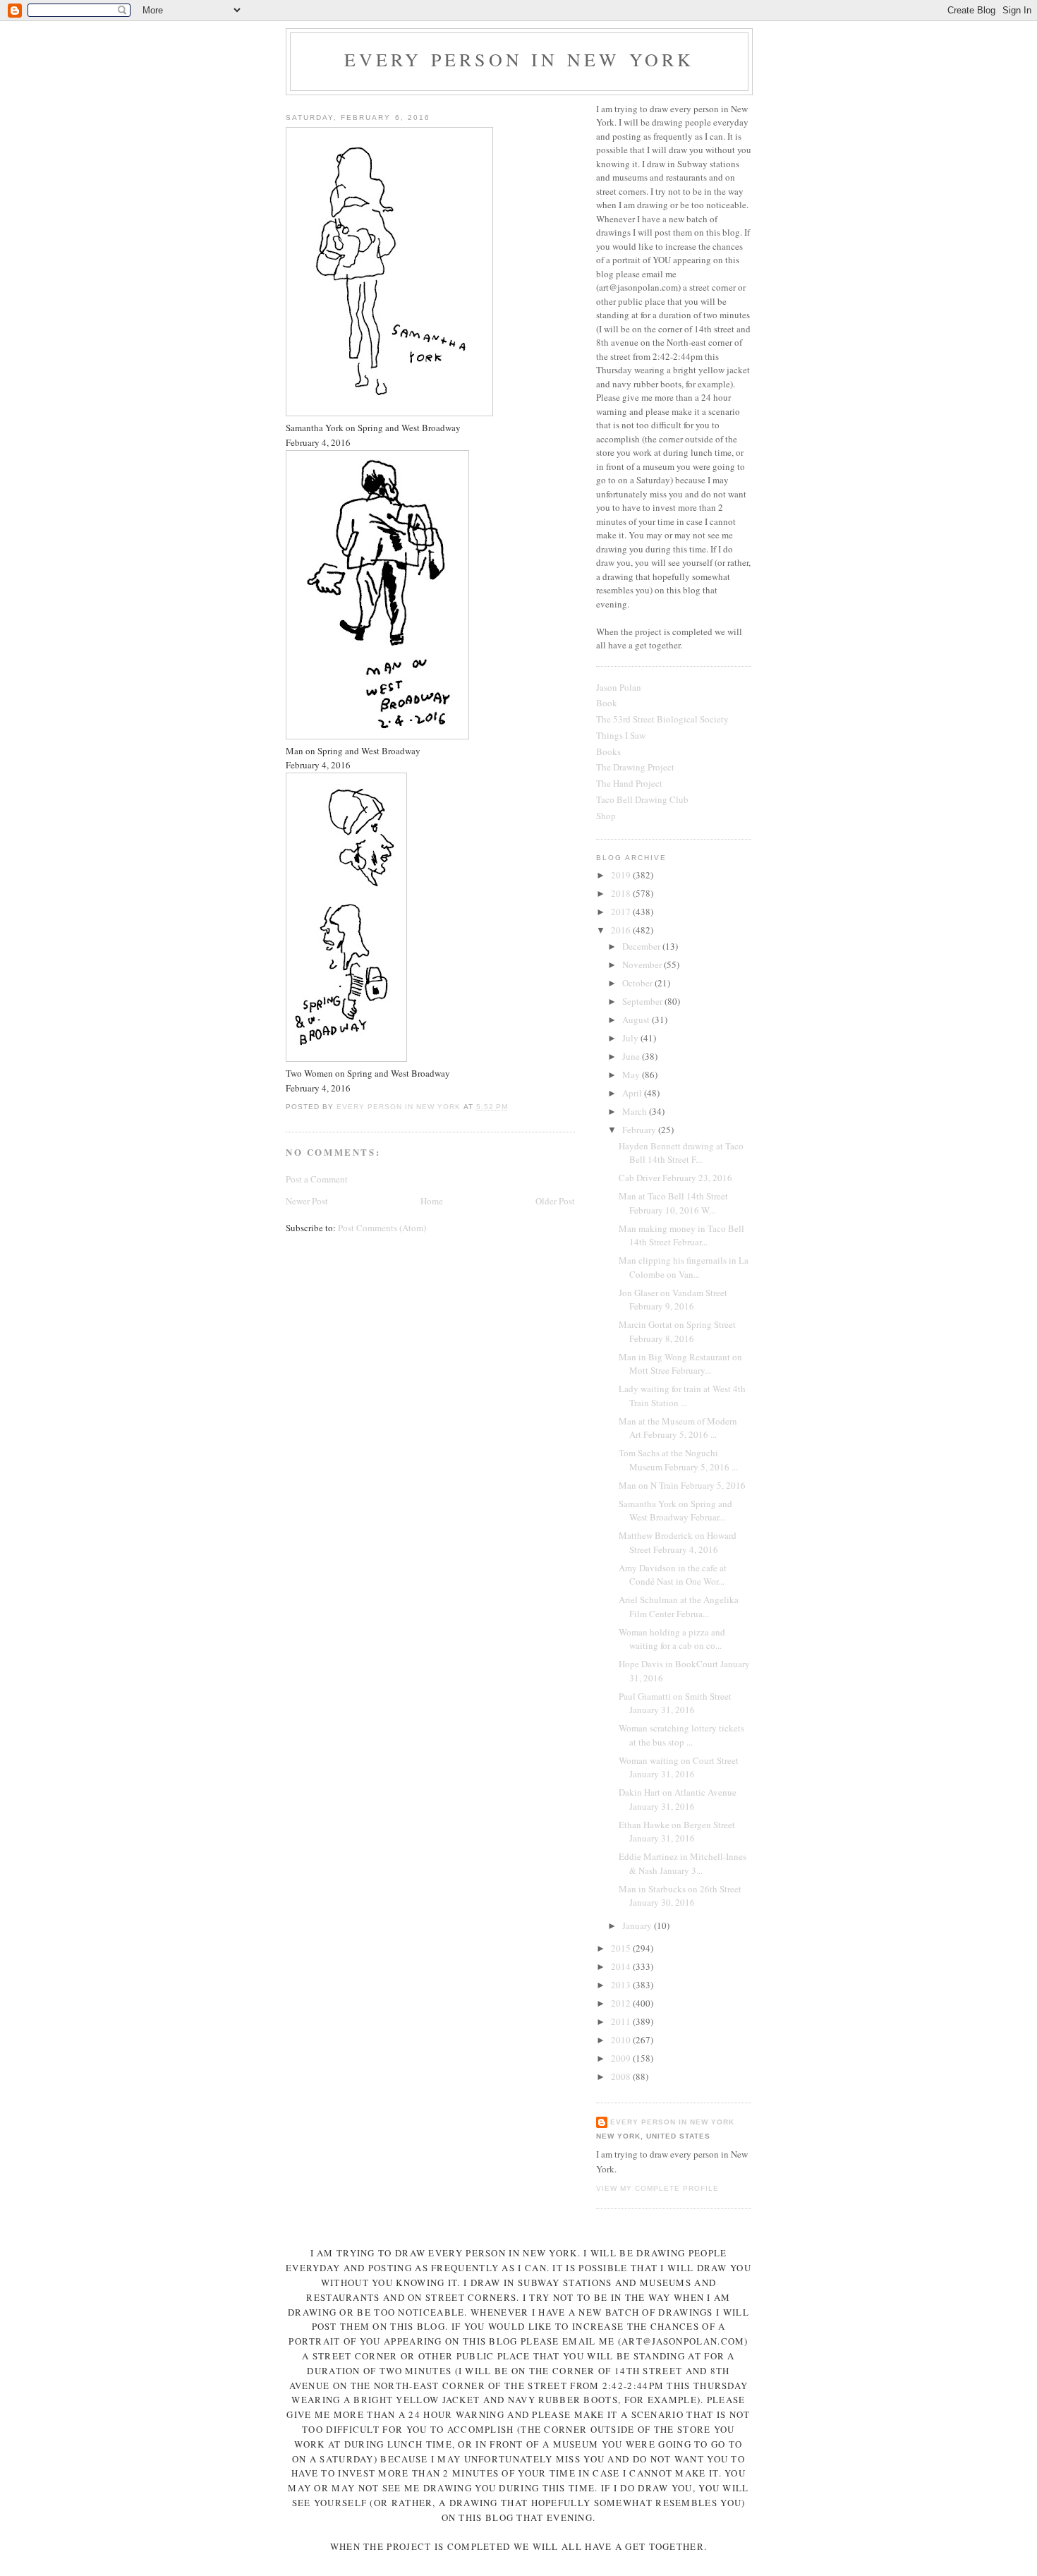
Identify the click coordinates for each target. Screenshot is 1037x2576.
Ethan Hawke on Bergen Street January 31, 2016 (677, 1832)
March (636, 1111)
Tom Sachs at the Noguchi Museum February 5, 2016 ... (678, 1460)
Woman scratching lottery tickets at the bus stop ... (681, 1735)
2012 (622, 2003)
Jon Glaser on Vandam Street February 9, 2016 (673, 1300)
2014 (622, 1966)
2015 (622, 1948)
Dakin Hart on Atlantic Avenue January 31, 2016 (678, 1799)
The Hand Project (629, 783)
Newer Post (307, 1201)
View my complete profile (657, 2188)
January (638, 1925)
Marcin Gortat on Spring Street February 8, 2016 (677, 1331)
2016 (622, 930)
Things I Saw (621, 735)
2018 (622, 893)
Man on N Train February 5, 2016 (682, 1485)
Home (432, 1201)
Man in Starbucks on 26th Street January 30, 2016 (680, 1896)
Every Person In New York (520, 59)
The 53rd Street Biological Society (662, 719)
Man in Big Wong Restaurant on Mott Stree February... (680, 1364)
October (638, 983)
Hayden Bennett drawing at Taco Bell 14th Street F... (681, 1153)
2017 (622, 912)
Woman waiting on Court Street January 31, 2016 (679, 1767)
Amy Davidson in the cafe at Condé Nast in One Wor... (673, 1575)
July (631, 1038)
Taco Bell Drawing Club (642, 799)
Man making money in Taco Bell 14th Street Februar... (681, 1235)
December (642, 946)
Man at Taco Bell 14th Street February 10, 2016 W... (673, 1203)
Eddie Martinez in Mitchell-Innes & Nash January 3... (683, 1863)
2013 (622, 1985)
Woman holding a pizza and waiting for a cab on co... (672, 1639)
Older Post (555, 1201)
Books (608, 751)
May (632, 1075)
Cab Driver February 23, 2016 (675, 1178)
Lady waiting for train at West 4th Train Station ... (682, 1396)
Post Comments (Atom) (382, 1228)
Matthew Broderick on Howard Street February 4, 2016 (678, 1542)
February (640, 1130)
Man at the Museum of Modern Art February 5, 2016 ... (678, 1428)
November (643, 965)
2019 (622, 875)
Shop (606, 816)
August (637, 1020)
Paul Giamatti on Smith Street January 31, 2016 (675, 1703)
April (633, 1093)
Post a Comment (317, 1179)
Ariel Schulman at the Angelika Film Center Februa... (679, 1607)
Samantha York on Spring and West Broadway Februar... (675, 1511)
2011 (622, 2021)
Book (607, 703)
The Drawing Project (635, 767)
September (643, 1001)
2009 (622, 2058)
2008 (622, 2076)
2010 (622, 2040)
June (632, 1056)
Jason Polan (619, 687)
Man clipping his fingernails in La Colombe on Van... (684, 1267)
